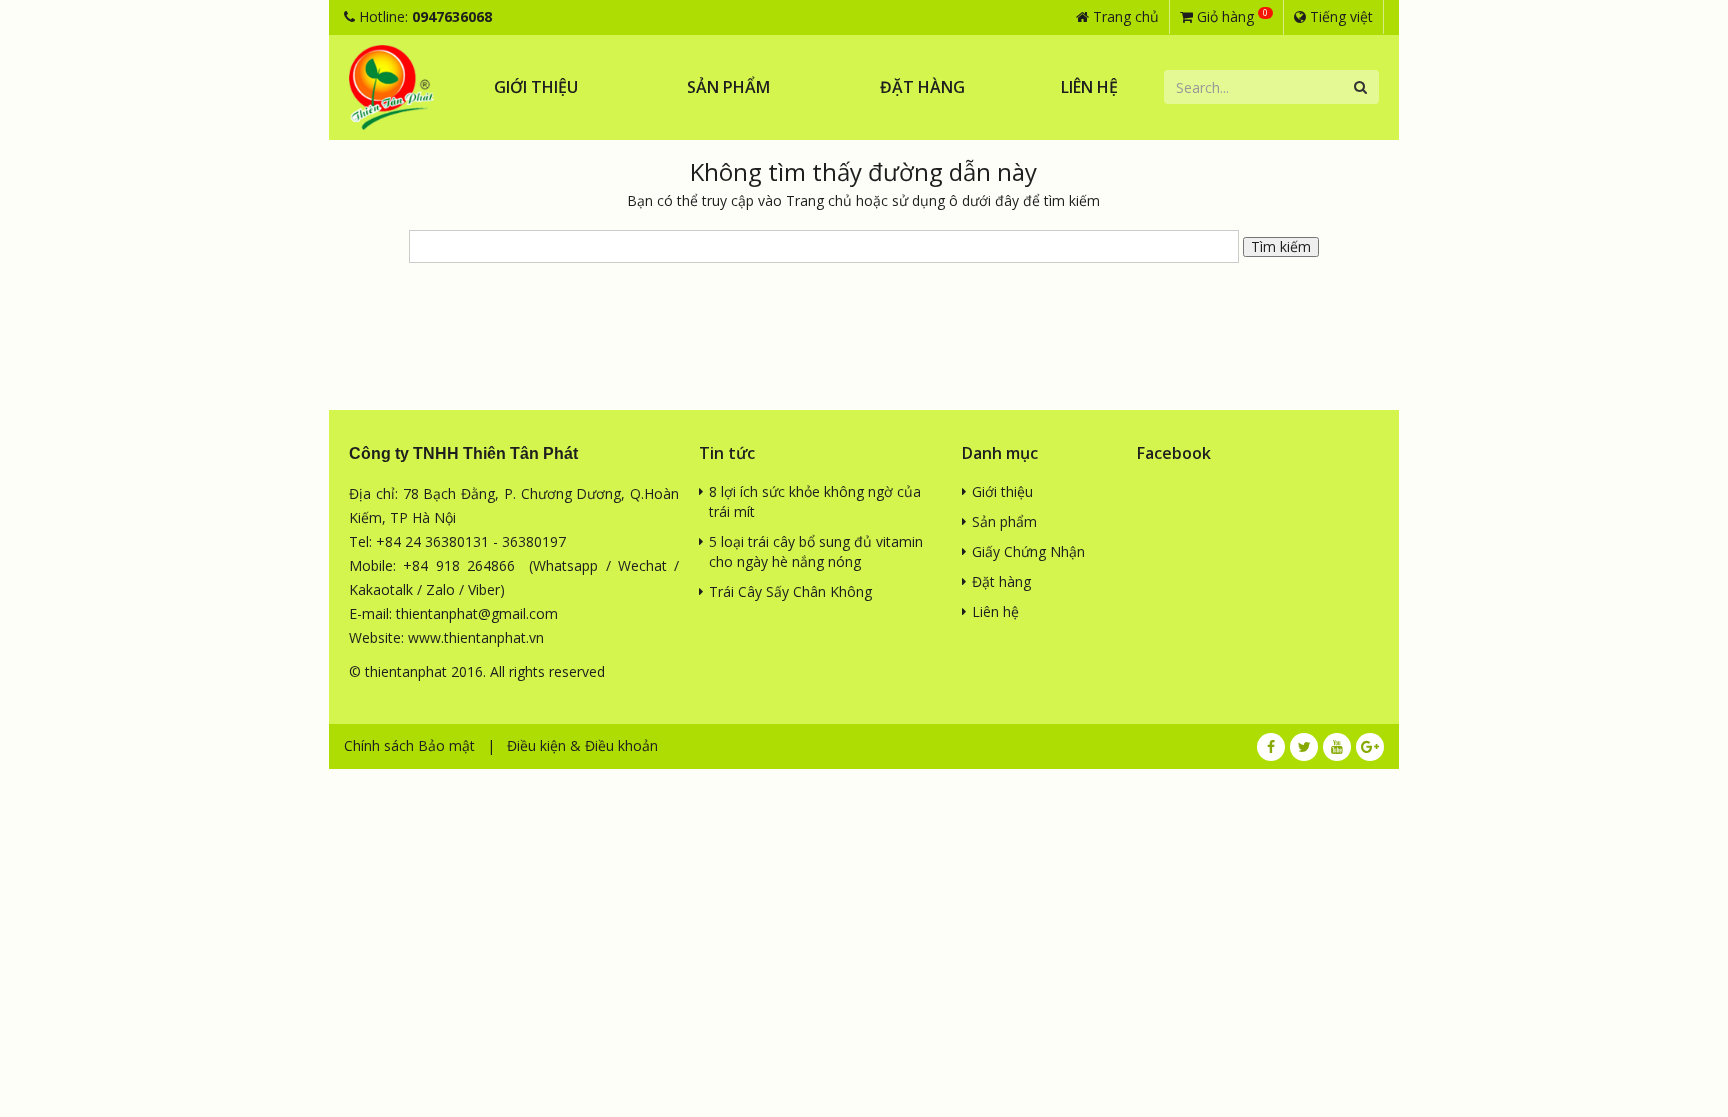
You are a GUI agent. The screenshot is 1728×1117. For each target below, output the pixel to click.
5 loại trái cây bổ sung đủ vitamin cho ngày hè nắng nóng (816, 551)
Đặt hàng (922, 87)
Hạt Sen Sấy (687, 228)
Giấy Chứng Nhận (1028, 551)
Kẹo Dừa (677, 263)
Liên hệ (1089, 87)
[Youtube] (1337, 747)
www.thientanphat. (468, 637)
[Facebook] (1271, 747)
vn (536, 637)
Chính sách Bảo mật (409, 745)
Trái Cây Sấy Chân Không (790, 591)
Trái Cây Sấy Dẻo (704, 158)
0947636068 (452, 16)
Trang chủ (1124, 16)
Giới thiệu (536, 87)
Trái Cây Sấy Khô (703, 123)
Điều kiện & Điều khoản (582, 745)
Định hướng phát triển (525, 158)
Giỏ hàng (1230, 16)
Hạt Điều (676, 193)
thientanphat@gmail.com (477, 613)
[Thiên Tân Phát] (391, 87)
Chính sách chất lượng (525, 123)
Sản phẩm (728, 87)
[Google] (1370, 747)
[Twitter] (1304, 747)
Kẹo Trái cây (688, 298)
